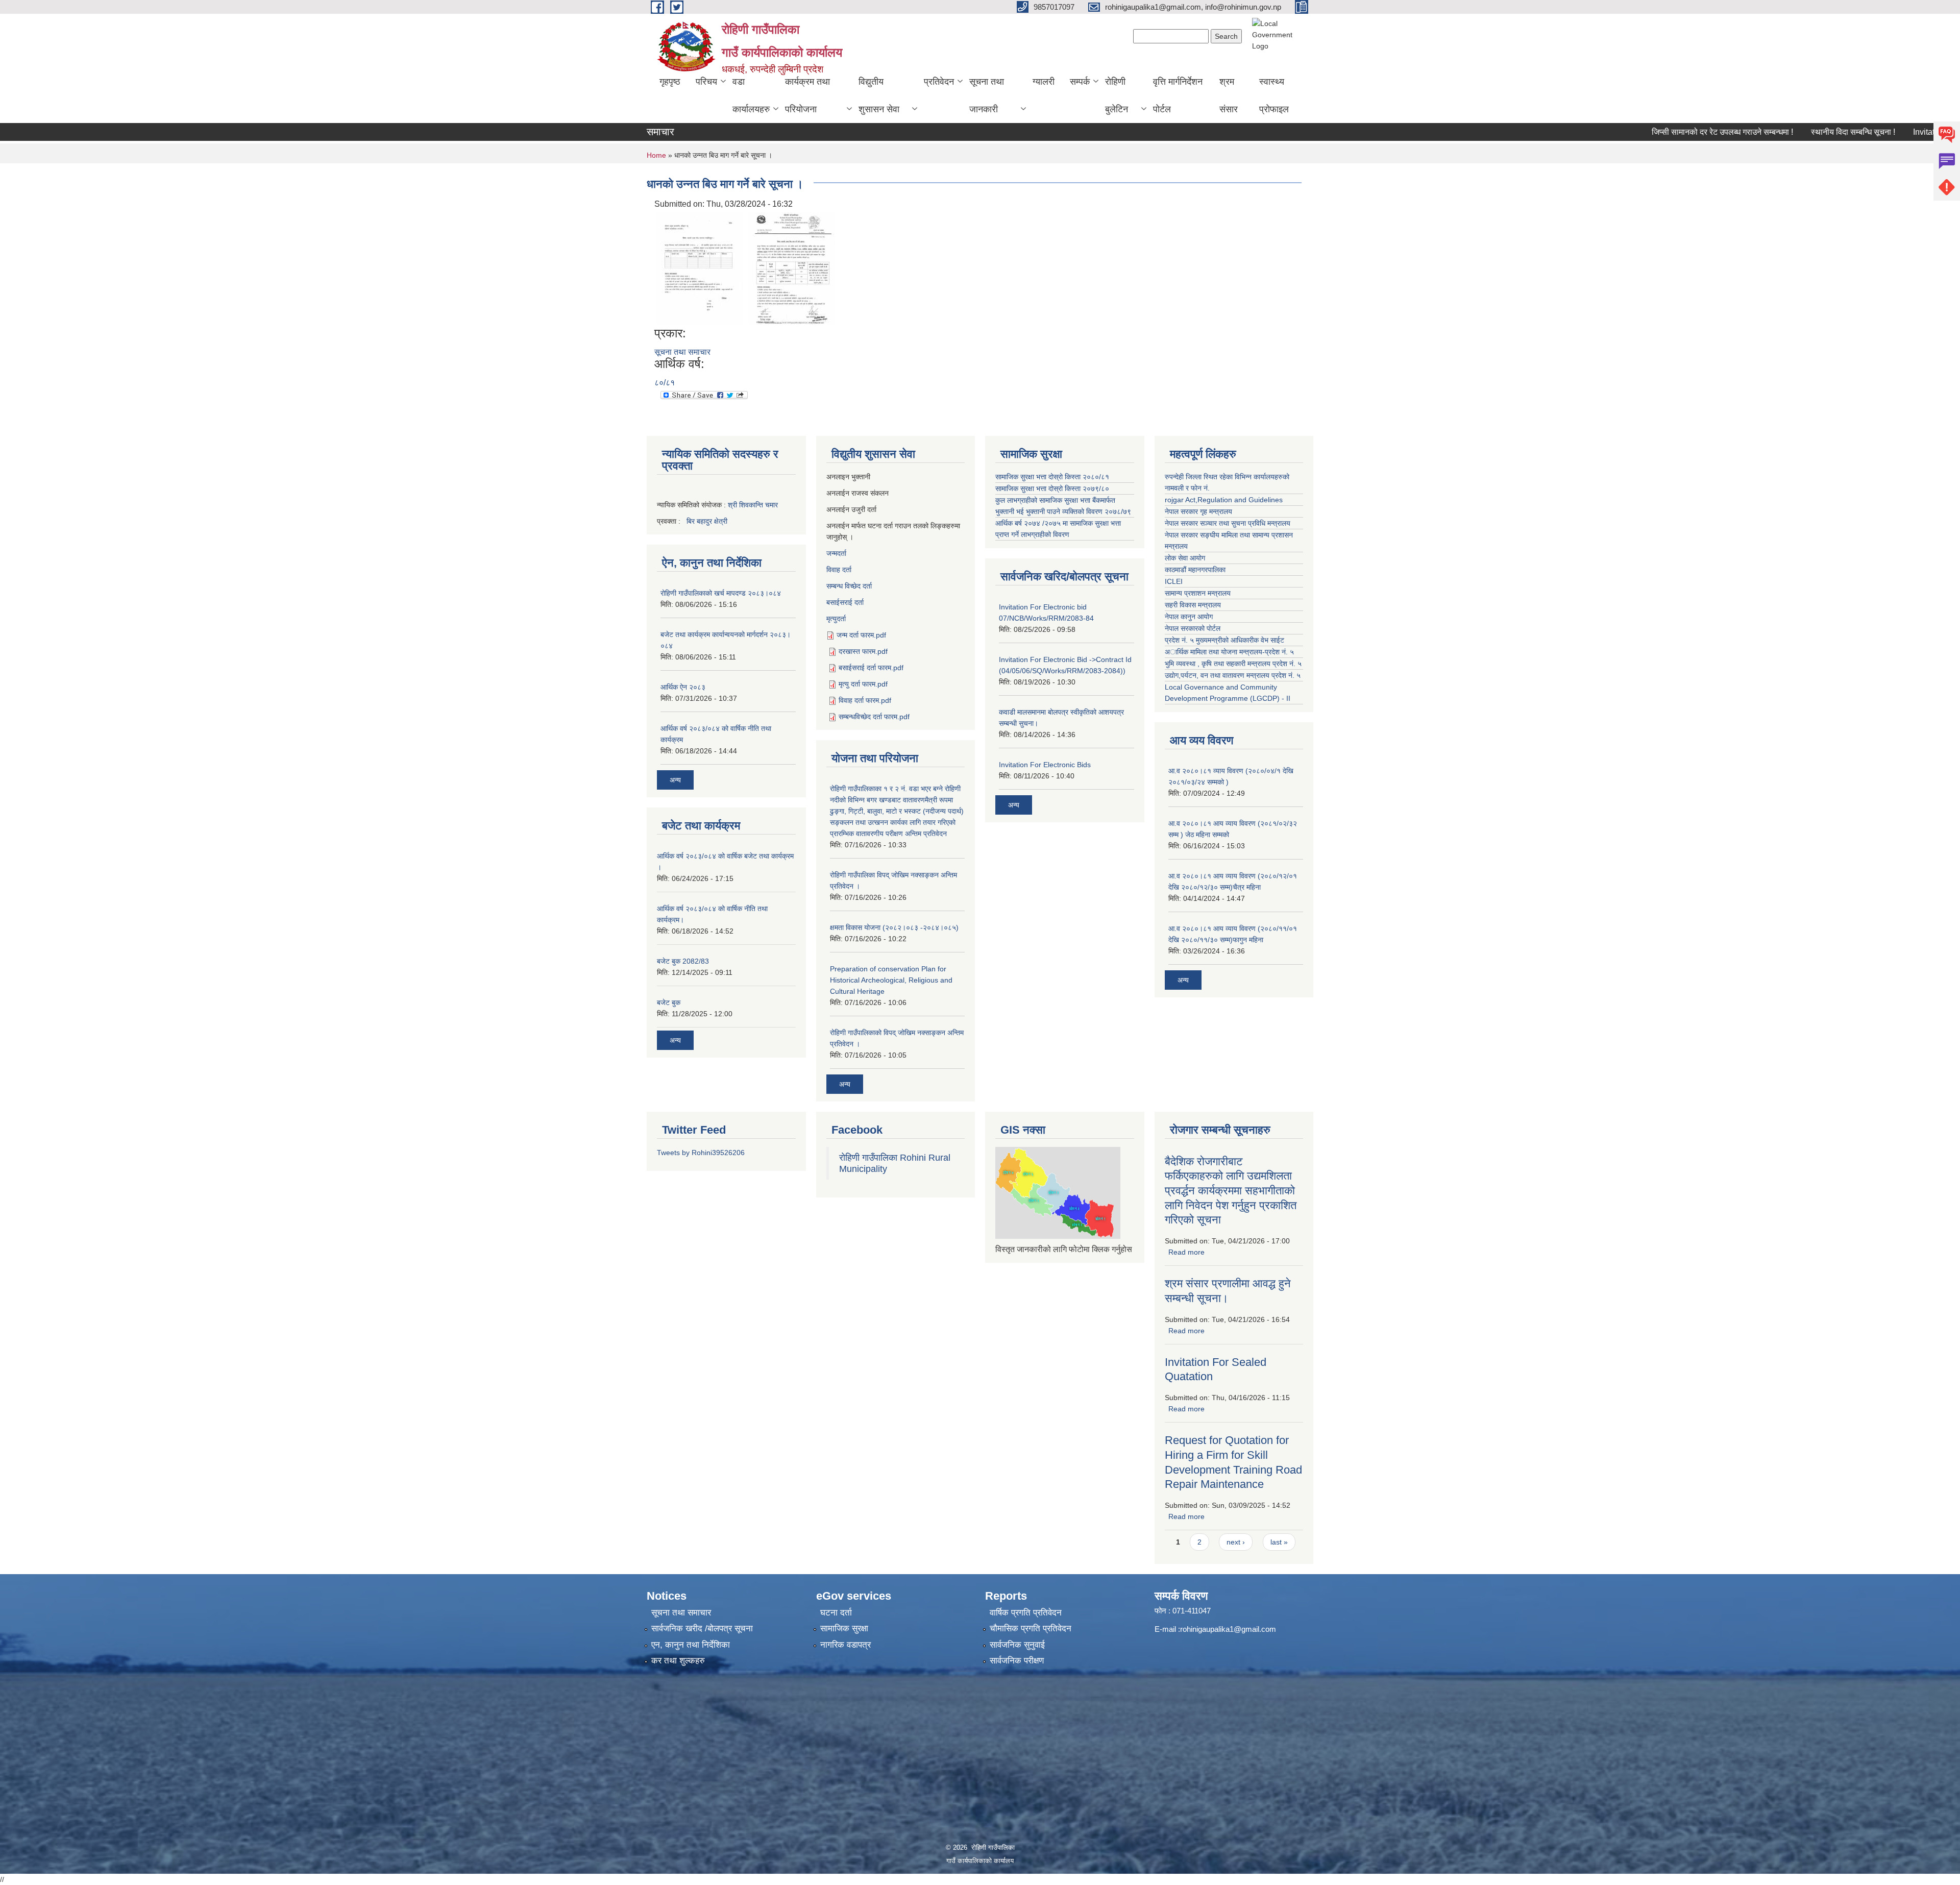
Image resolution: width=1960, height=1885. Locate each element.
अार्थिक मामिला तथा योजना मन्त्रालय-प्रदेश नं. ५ (1229, 652)
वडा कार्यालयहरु (751, 95)
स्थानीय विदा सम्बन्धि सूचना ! (1793, 132)
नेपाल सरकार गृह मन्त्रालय (1198, 511)
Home (656, 155)
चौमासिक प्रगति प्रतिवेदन (1031, 1629)
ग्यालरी (1044, 82)
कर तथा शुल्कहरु (678, 1661)
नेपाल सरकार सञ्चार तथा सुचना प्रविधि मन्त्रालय (1228, 523)
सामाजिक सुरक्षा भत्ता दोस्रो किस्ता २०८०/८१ (1052, 477)
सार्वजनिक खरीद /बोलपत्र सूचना (702, 1629)
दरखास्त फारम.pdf (863, 651)
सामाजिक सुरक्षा (844, 1629)
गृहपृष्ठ (670, 82)
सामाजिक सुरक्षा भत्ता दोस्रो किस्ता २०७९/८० (1052, 488)
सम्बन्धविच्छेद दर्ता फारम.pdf (874, 717)
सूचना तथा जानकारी (987, 95)
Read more (1186, 1252)
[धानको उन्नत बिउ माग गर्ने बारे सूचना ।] (700, 268)
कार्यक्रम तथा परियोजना (807, 95)
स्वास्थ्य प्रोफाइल (1274, 95)
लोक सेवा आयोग (1185, 558)
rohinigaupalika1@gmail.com (1228, 1629)
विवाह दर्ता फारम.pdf (865, 700)
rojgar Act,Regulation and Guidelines (1224, 500)
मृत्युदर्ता (836, 619)
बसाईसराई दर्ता (845, 602)
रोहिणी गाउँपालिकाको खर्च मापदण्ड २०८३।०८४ (721, 593)
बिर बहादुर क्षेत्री (707, 521)
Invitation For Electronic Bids (1045, 765)
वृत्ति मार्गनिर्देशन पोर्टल (1178, 95)
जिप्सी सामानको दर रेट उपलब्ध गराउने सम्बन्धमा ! (1663, 132)
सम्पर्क (1080, 82)
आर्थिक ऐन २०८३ (683, 687)
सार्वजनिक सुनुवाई (1017, 1645)
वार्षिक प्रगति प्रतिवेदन (1026, 1613)
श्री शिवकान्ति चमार (753, 505)
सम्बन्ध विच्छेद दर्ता (849, 586)
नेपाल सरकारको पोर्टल (1193, 628)
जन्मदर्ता (836, 553)
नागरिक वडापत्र (846, 1645)
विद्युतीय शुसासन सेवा (879, 95)
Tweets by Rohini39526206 (701, 1153)
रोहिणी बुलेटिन (1117, 95)
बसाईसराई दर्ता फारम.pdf (871, 668)
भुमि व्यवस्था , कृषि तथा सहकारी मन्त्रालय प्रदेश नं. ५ (1233, 664)
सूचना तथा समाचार (682, 352)
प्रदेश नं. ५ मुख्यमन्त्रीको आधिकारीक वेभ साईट (1224, 640)
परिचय (706, 82)
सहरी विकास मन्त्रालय (1193, 605)
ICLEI (1174, 581)
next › (1236, 1542)
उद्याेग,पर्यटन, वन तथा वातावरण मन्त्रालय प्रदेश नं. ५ (1233, 675)
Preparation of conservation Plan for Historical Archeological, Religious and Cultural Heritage (891, 980)
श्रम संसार (1229, 95)
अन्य (675, 780)
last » (1279, 1542)
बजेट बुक (669, 1002)
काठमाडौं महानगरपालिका (1195, 570)
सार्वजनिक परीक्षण (1017, 1661)
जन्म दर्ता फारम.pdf (861, 635)
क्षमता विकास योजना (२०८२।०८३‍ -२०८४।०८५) (894, 927)
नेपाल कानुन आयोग (1189, 617)
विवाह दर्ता (839, 570)
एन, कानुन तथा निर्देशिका (691, 1645)
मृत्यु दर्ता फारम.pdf (863, 684)
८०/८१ (665, 383)
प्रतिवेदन (939, 82)
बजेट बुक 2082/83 (683, 961)
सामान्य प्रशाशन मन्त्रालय (1198, 593)
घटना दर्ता (836, 1613)
